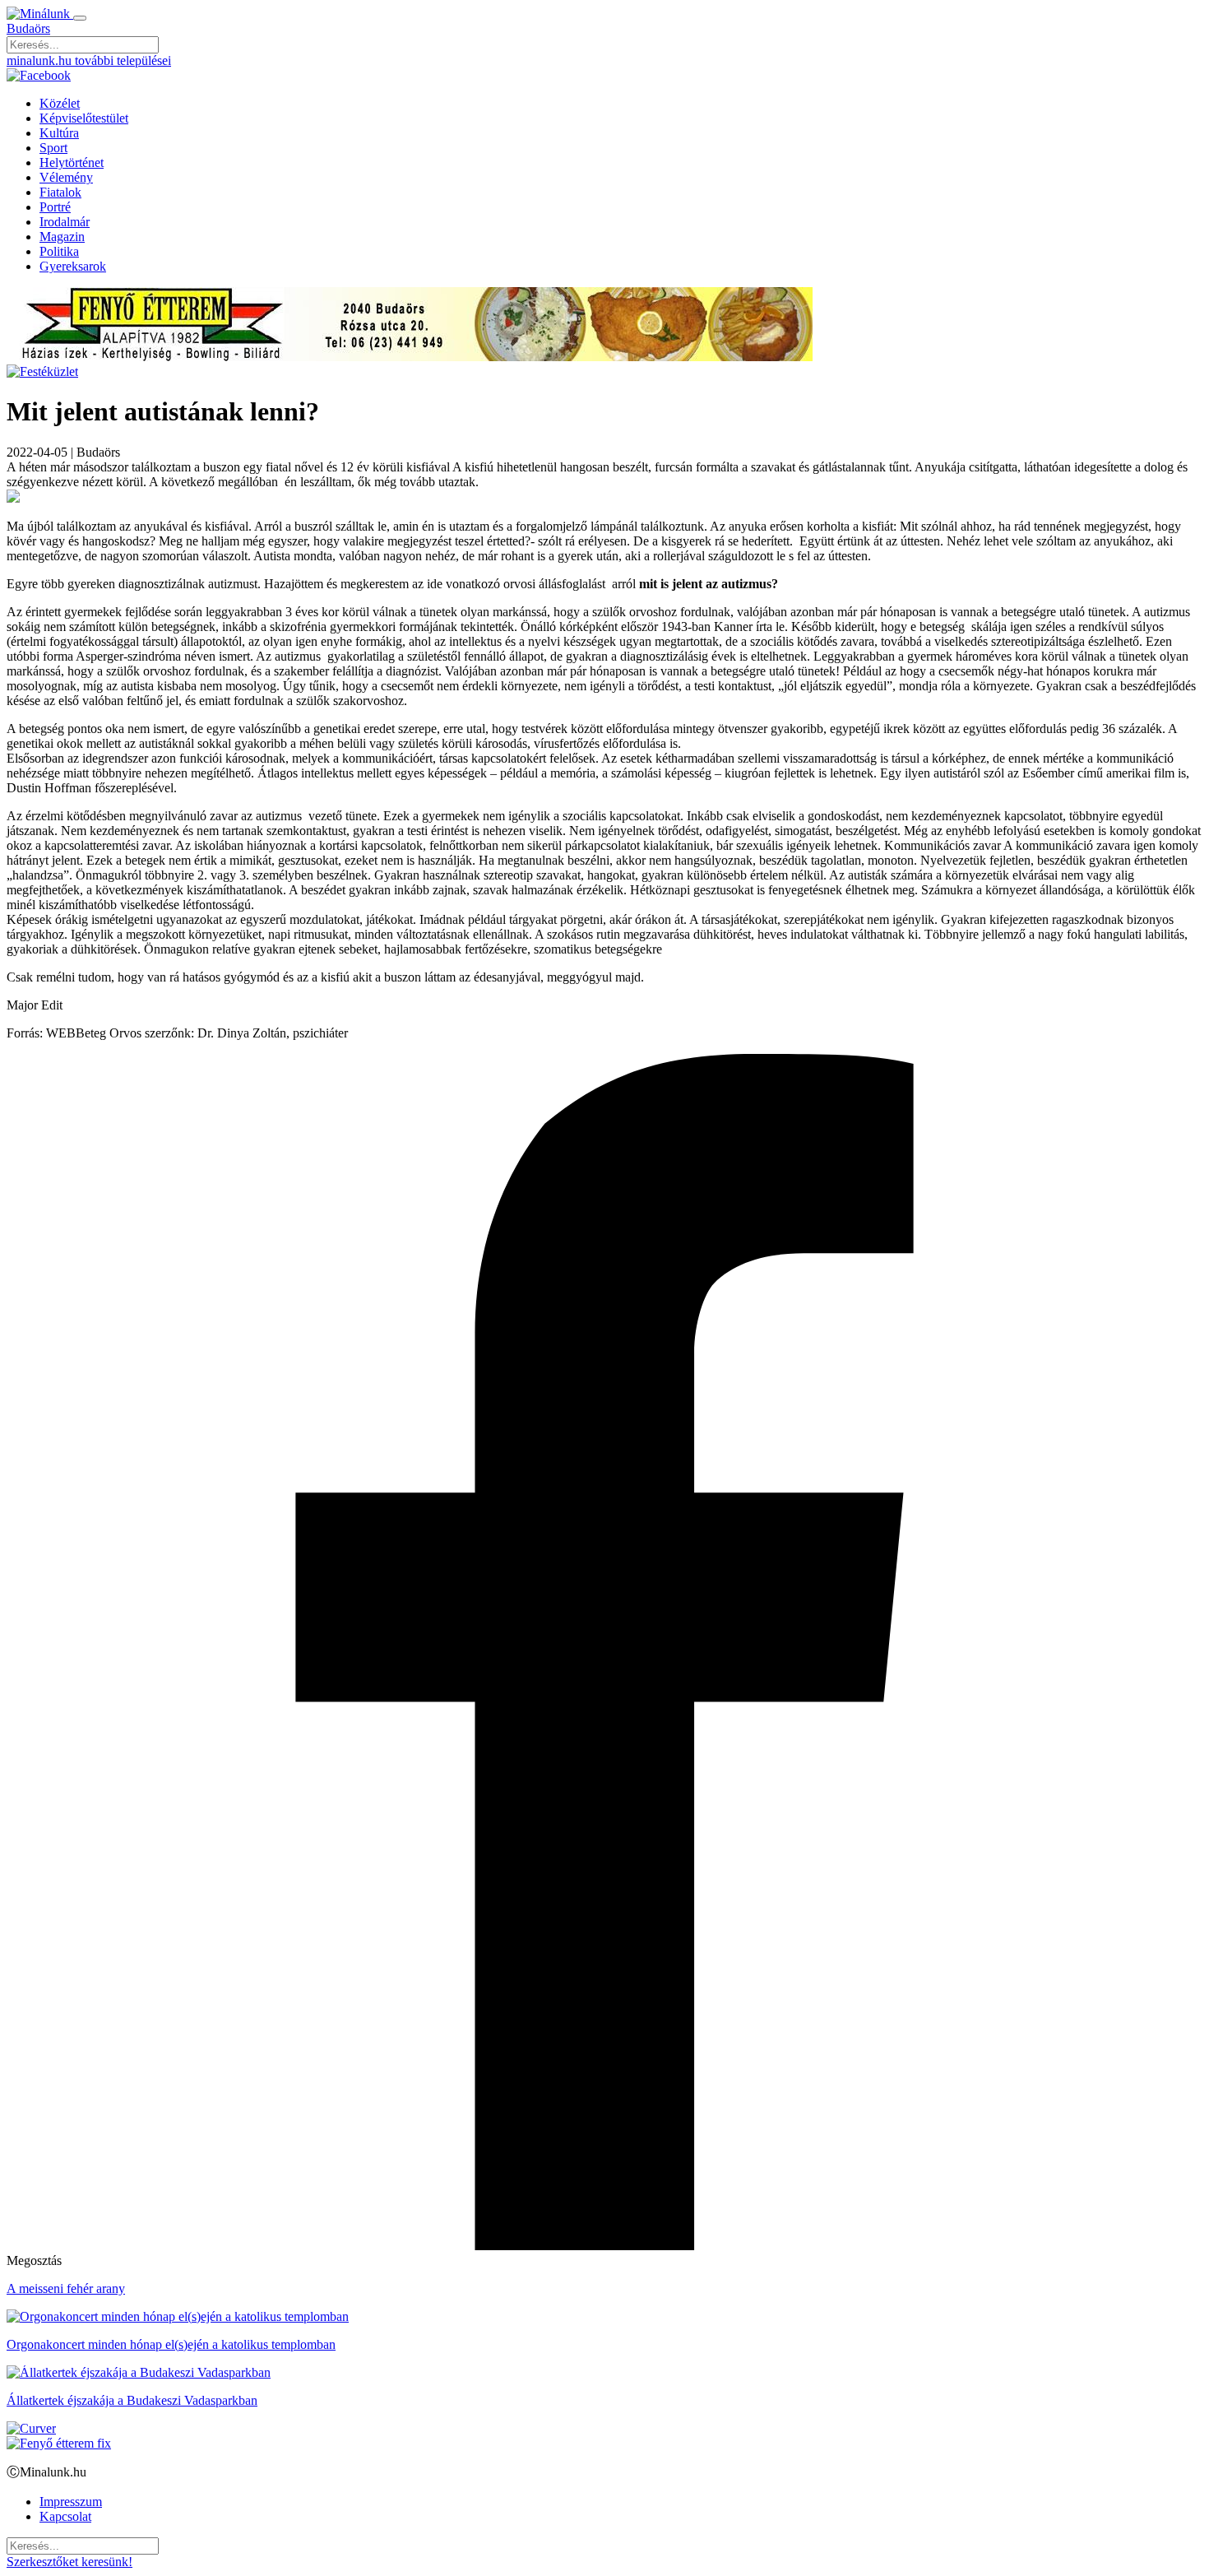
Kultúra (59, 133)
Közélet (60, 103)
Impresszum (71, 2502)
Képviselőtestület (84, 118)
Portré (55, 207)
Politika (59, 251)
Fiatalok (60, 192)
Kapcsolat (65, 2516)
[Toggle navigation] (80, 18)
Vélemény (66, 177)
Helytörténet (72, 162)
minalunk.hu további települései (89, 60)
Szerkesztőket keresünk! (69, 2562)
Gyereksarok (73, 266)
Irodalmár (65, 222)
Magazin (62, 237)
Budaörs (28, 28)
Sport (53, 148)
